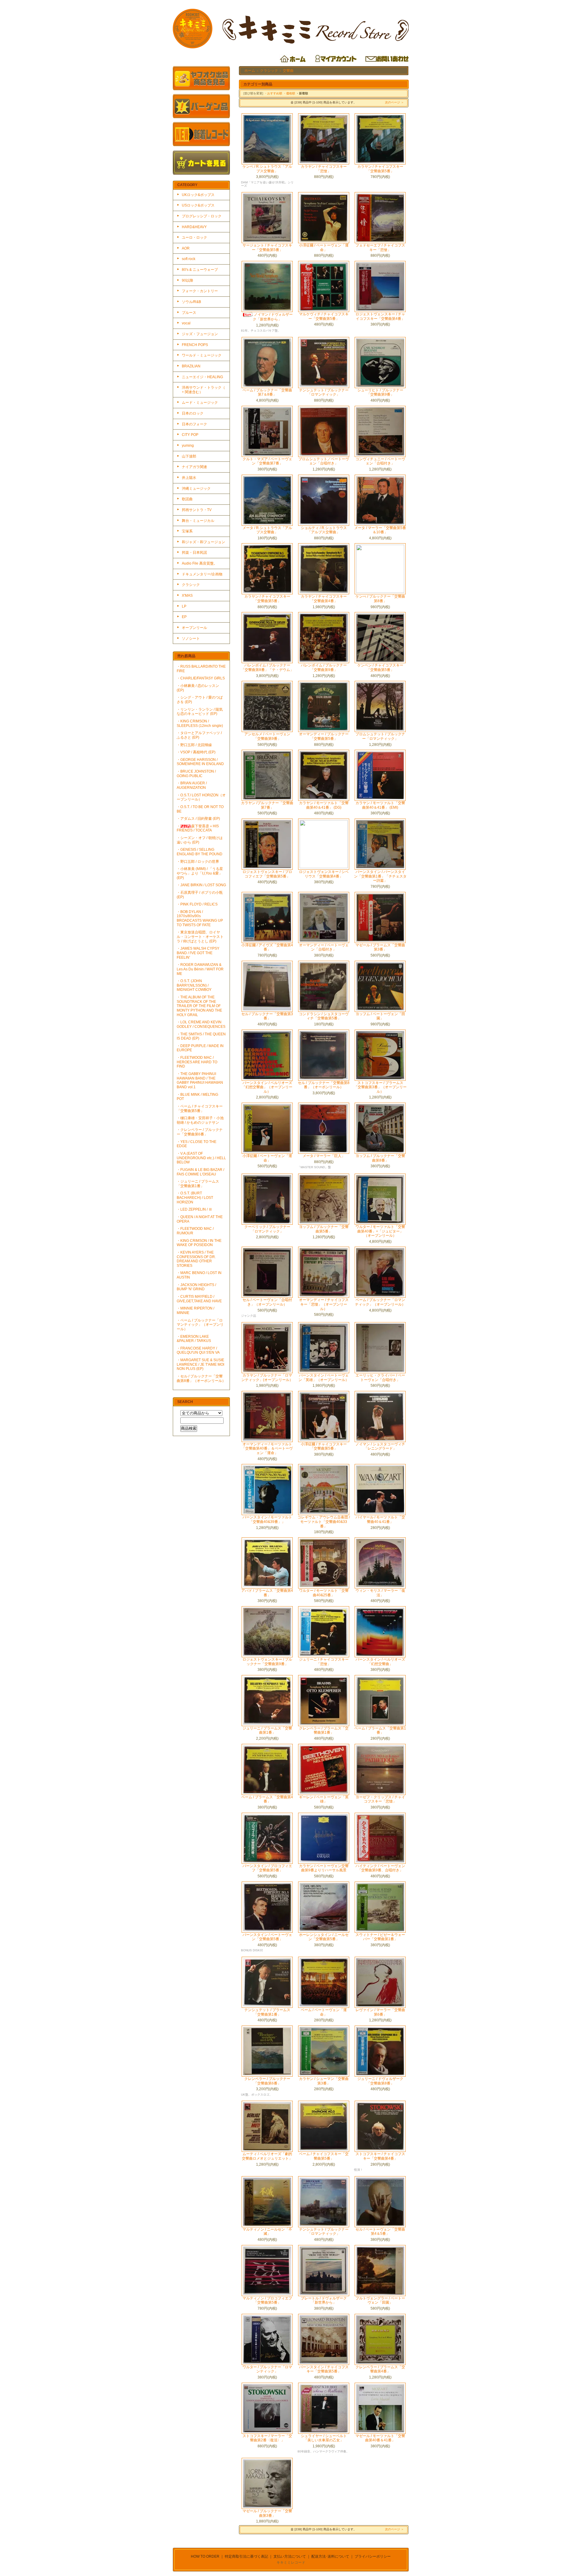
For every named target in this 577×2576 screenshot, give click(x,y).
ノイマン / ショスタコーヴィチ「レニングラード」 (380, 1446)
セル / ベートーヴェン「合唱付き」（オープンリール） (267, 1302)
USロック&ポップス (198, 205)
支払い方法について (290, 2556)
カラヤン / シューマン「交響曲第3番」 (324, 2081)
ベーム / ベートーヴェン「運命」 (324, 2012)
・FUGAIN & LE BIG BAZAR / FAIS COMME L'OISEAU (200, 1172)
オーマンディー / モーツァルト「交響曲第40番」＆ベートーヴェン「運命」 (267, 1449)
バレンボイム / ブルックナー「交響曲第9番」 (324, 668)
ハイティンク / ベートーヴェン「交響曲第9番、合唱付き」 (380, 1868)
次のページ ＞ (394, 102)
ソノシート (191, 639)
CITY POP (190, 435)
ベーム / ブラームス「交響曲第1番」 (380, 1731)
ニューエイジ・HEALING (202, 377)
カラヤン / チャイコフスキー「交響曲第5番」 (380, 169)
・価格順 (289, 93)
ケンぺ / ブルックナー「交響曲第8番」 (380, 599)
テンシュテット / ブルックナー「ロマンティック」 (324, 392)
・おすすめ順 (273, 93)
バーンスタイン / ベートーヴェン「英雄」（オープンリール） (324, 1378)
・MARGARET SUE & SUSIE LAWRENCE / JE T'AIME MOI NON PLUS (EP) (200, 1364)
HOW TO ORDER (205, 2556)
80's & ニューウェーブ (200, 270)
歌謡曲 (187, 499)
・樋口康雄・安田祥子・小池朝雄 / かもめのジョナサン (200, 1120)
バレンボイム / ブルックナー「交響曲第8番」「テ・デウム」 (267, 668)
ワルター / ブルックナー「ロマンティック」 (267, 2369)
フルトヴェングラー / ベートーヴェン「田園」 (380, 2300)
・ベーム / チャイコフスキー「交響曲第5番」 (200, 1109)
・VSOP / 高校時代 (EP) (196, 752)
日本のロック (193, 413)
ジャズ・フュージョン (200, 334)
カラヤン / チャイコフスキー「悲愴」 (324, 169)
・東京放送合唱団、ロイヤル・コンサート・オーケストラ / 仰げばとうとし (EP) (200, 937)
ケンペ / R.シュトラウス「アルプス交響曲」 (267, 169)
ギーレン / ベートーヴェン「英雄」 (324, 1799)
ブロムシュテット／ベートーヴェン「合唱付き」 (324, 461)
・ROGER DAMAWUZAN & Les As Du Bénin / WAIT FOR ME (200, 969)
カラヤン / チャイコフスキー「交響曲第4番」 (324, 599)
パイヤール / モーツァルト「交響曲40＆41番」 (380, 1519)
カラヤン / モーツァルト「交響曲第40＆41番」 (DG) (324, 805)
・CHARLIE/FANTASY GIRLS (201, 678)
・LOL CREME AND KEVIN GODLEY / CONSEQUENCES (201, 1024)
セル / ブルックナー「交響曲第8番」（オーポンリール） (324, 1085)
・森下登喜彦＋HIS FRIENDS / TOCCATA (198, 828)
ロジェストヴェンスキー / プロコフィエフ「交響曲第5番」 (267, 874)
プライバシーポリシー (373, 2556)
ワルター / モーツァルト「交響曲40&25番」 (324, 1593)
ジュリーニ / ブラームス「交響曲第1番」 (267, 1731)
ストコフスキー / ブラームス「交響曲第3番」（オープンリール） (380, 1087)
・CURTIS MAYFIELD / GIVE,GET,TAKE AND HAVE (199, 1299)
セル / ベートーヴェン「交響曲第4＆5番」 (380, 2232)
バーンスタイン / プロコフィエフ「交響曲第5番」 (267, 1868)
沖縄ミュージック (196, 489)
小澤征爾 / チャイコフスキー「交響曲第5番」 (324, 1446)
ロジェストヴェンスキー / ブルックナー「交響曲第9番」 (267, 1662)
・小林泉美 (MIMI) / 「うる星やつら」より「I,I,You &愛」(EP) (200, 873)
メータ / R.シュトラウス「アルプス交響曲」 (267, 530)
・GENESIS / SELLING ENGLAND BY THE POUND (200, 852)
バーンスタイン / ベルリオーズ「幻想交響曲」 (380, 1662)
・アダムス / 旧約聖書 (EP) (198, 819)
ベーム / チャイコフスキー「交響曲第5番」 (324, 2156)
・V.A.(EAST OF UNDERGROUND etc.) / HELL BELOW (201, 1158)
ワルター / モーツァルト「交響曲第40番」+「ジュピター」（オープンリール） (380, 1231)
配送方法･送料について (330, 2556)
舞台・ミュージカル (198, 521)
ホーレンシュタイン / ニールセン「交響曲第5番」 (324, 1937)
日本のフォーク (194, 424)
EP (184, 617)
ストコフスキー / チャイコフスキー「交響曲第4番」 (380, 2156)
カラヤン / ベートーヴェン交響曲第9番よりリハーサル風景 (324, 1868)
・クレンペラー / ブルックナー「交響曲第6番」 (200, 1132)
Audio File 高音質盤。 (200, 563)
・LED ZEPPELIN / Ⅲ (194, 1209)
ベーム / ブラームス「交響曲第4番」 (267, 1799)
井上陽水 (189, 478)
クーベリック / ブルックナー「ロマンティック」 (267, 1229)
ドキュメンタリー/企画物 (202, 574)
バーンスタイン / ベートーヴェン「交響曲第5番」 (267, 1937)
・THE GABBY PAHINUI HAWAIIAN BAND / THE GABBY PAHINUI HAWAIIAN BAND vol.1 (200, 1080)
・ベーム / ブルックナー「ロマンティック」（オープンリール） (200, 1325)
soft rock (189, 259)
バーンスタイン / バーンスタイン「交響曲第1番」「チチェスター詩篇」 (380, 876)
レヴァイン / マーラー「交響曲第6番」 (380, 2012)
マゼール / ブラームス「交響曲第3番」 (380, 947)
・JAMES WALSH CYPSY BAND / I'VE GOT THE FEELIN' (198, 953)
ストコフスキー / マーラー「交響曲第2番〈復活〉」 (267, 2438)
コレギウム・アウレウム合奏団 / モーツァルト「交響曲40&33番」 (324, 1522)
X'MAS (187, 596)
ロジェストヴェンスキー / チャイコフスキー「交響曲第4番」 (380, 316)
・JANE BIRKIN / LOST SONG (201, 885)
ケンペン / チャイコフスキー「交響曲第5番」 (380, 668)
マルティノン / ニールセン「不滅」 (267, 2232)
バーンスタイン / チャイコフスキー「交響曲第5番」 (324, 2369)
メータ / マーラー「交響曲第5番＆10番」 (380, 530)
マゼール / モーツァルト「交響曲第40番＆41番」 (380, 2438)
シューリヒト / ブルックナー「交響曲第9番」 (380, 392)
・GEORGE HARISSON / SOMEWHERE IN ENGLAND (200, 762)
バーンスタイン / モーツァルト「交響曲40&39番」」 (267, 1519)
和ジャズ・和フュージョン (203, 542)
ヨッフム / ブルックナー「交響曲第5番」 (324, 1229)
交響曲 (288, 71)
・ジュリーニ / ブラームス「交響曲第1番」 (198, 1184)
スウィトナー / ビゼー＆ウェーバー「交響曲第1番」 (380, 1937)
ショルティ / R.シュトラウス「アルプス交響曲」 (324, 530)
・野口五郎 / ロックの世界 (198, 862)
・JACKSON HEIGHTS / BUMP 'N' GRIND (196, 1287)
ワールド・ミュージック (202, 355)
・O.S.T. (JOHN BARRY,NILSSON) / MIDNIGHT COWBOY (194, 985)
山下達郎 (189, 456)
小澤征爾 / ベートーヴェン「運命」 (324, 248)
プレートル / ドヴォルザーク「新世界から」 (324, 2300)
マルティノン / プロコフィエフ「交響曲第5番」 (267, 2300)
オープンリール (194, 628)
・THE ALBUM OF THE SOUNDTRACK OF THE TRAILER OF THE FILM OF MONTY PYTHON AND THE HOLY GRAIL (199, 1006)
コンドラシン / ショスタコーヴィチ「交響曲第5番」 (324, 1016)
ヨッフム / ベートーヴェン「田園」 (380, 1016)
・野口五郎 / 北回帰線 (194, 745)
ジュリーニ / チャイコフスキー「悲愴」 (324, 1662)
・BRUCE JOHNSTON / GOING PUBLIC (196, 774)
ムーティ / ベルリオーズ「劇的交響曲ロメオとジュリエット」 (267, 2156)
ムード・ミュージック (200, 403)
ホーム (250, 71)
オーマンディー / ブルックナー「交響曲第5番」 (324, 736)
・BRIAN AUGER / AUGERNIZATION (192, 785)
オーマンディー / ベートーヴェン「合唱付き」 (324, 947)
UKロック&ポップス (198, 195)
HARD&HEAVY (194, 227)
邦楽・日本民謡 (194, 553)
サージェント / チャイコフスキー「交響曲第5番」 (267, 248)
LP (184, 606)
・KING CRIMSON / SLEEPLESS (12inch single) (200, 723)
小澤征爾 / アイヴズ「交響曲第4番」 (267, 947)
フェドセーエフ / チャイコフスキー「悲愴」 (380, 248)
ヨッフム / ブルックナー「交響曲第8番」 (380, 1158)
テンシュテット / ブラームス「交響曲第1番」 (267, 2012)
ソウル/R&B (191, 302)
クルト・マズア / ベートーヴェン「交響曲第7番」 (267, 461)
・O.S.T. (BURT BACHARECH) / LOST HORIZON (195, 1198)
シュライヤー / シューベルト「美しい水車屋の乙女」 (324, 2438)
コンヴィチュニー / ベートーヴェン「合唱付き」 (380, 461)
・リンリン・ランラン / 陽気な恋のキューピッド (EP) (200, 712)
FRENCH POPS (195, 345)
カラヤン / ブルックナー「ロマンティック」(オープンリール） (267, 1378)
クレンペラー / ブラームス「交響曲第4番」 (380, 2369)
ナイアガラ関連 (194, 467)
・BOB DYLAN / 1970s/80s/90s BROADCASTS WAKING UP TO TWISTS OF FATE (200, 918)
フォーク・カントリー (200, 291)
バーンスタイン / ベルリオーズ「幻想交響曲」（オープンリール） (267, 1087)
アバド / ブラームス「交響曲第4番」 (267, 1593)
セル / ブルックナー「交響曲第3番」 (267, 1016)
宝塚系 (187, 531)
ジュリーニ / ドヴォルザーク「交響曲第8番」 (380, 2081)
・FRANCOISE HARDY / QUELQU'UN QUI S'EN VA (198, 1351)
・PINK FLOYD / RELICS (197, 904)
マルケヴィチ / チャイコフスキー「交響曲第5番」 (324, 316)
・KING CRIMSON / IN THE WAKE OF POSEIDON (199, 1243)
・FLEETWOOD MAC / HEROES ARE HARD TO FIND (197, 1062)
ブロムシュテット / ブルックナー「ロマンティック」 (380, 736)
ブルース (189, 313)
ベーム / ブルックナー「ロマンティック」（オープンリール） (380, 1302)
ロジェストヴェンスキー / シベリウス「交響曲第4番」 (324, 874)
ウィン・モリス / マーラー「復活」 (380, 1593)
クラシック (191, 585)
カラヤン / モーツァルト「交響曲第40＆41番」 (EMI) (380, 805)
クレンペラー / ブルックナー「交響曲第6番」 (267, 2081)
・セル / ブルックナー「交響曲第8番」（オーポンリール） (201, 1378)
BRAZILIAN (191, 366)
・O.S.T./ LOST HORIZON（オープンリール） (201, 797)
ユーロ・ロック (194, 237)
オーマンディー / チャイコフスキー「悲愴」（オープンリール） (324, 1304)
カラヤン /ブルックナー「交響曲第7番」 (267, 805)
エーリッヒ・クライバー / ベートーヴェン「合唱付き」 (380, 1378)
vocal (186, 323)
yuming (188, 446)
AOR (186, 248)
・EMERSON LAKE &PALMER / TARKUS (194, 1339)
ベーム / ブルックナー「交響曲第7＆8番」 (267, 392)
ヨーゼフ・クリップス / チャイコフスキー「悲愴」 (380, 1799)
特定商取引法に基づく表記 (246, 2556)
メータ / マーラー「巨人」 (324, 1156)
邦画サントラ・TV (197, 510)
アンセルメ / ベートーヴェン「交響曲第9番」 (267, 736)
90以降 (188, 280)
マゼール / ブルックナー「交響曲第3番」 (267, 2513)
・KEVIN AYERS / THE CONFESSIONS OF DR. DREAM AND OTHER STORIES (196, 1259)
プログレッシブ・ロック (202, 216)
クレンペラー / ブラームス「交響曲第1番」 (324, 1731)
